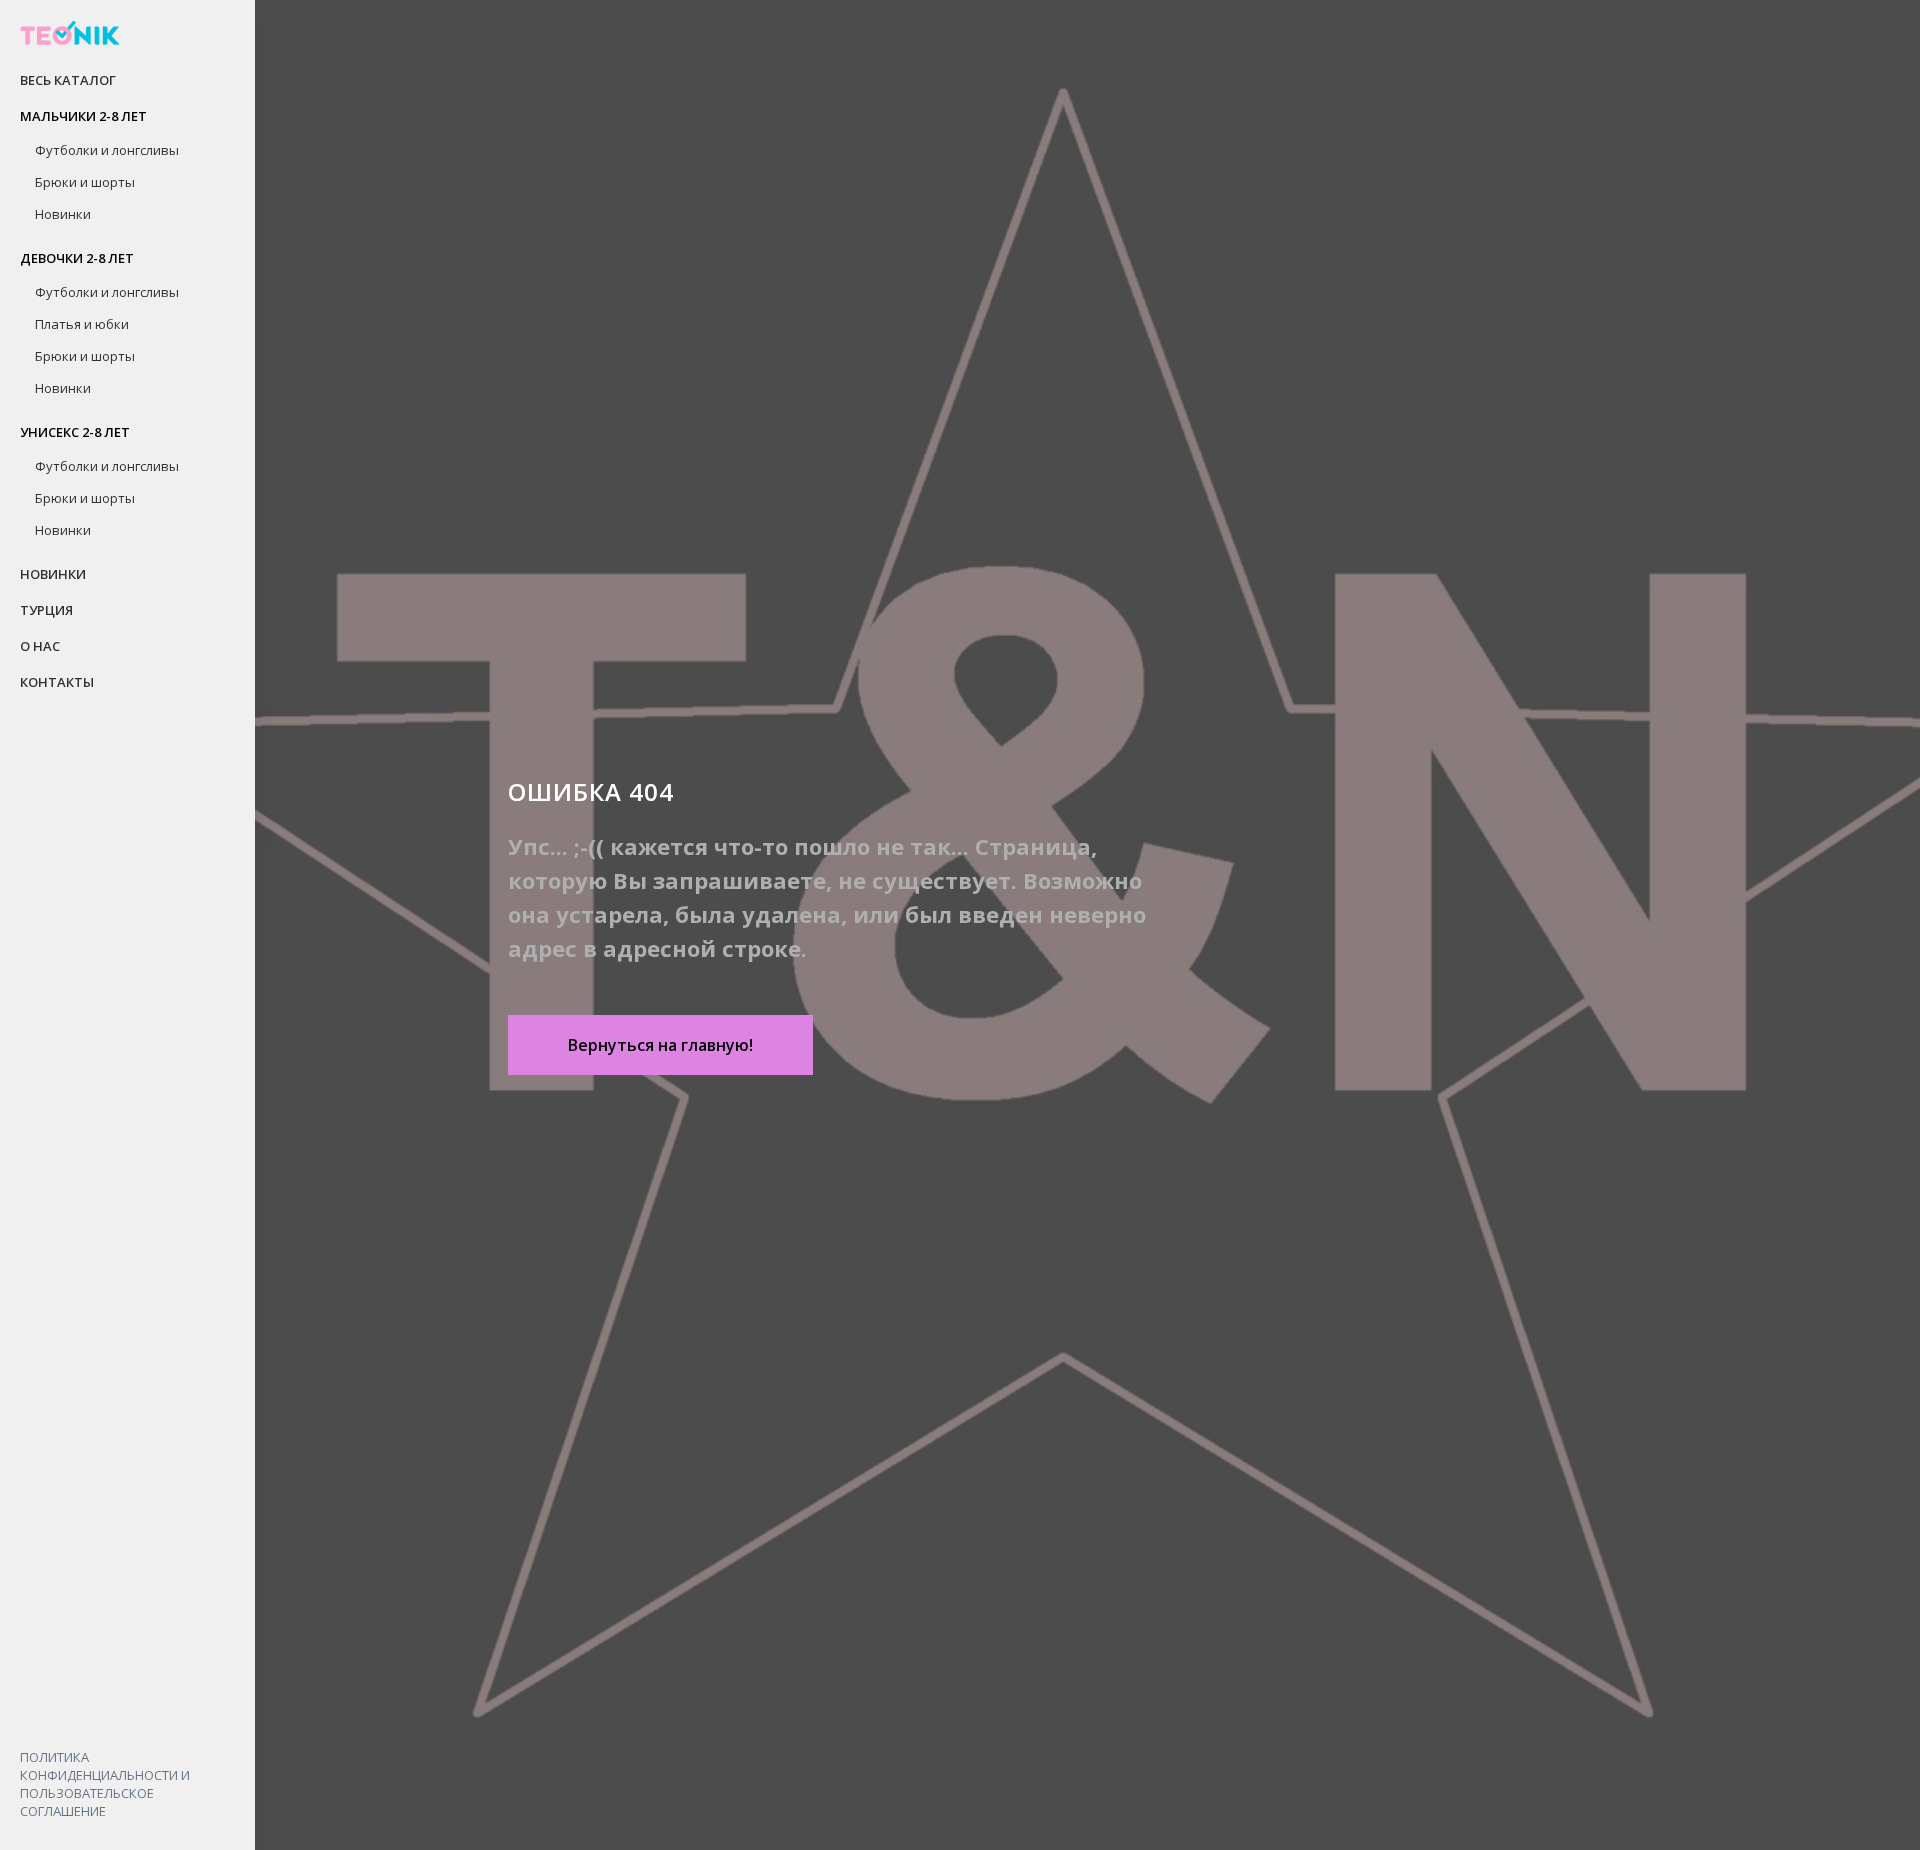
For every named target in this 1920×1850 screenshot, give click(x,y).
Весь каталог (68, 80)
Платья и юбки (82, 324)
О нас (40, 646)
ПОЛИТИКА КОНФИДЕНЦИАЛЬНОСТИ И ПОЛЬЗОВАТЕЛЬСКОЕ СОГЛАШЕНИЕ (105, 1784)
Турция (46, 610)
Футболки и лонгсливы (107, 150)
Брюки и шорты (85, 182)
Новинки (63, 214)
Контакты (57, 682)
